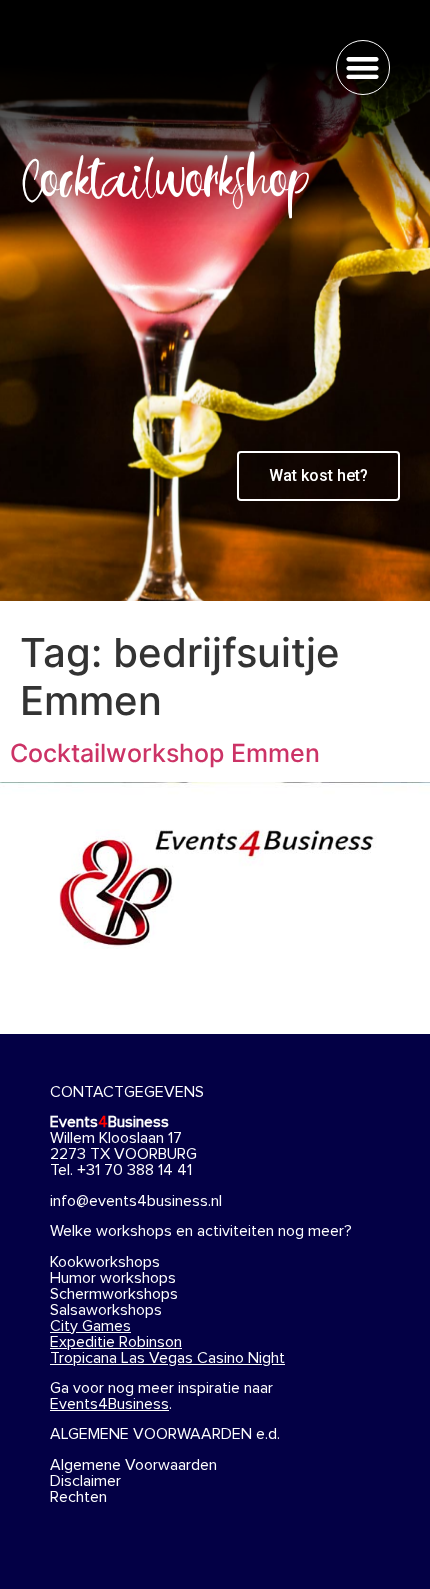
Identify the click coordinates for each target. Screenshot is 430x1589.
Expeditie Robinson (116, 1342)
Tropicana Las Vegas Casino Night (167, 1358)
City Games (90, 1326)
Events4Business (109, 1404)
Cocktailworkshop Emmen (165, 753)
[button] (363, 67)
